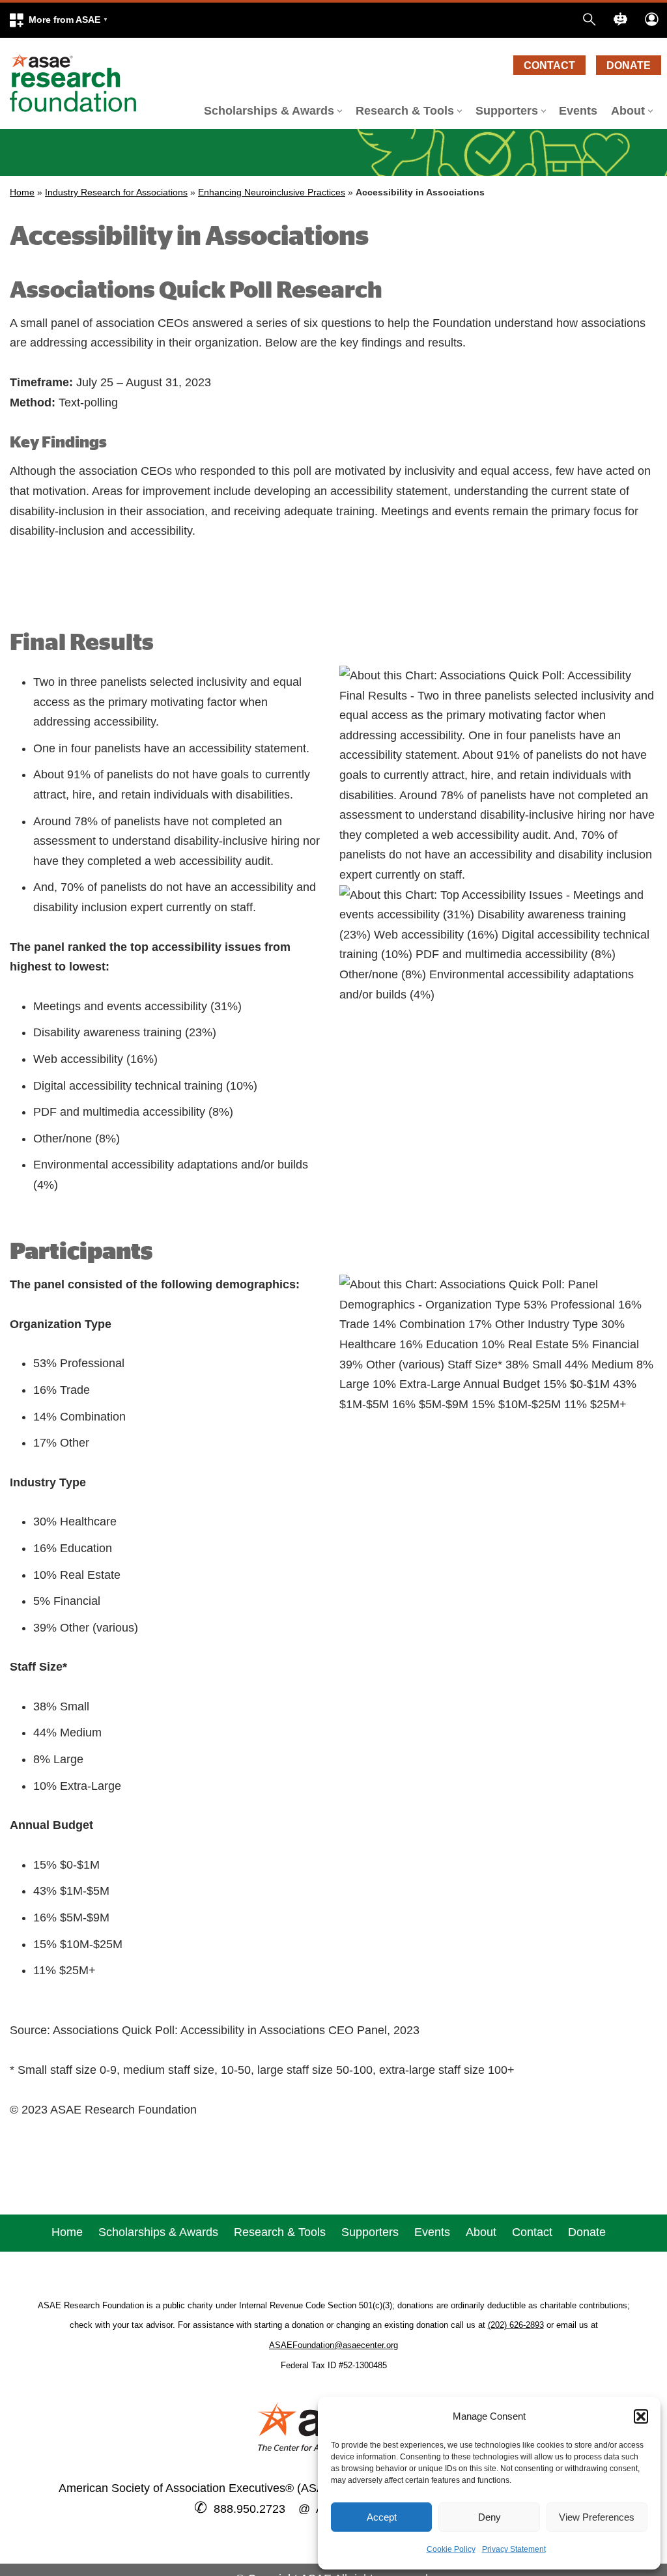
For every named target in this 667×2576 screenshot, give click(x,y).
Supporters (370, 2232)
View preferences (597, 2517)
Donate (629, 65)
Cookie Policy (451, 2549)
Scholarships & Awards (158, 2232)
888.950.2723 (249, 2509)
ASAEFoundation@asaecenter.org (333, 2345)
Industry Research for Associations (116, 192)
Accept (382, 2517)
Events (578, 111)
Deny (490, 2517)
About (481, 2232)
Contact (549, 65)
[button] (641, 2416)
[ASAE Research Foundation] (78, 83)
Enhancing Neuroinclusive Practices (272, 192)
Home (22, 192)
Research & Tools (280, 2232)
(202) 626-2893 (516, 2325)
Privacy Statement (514, 2549)
